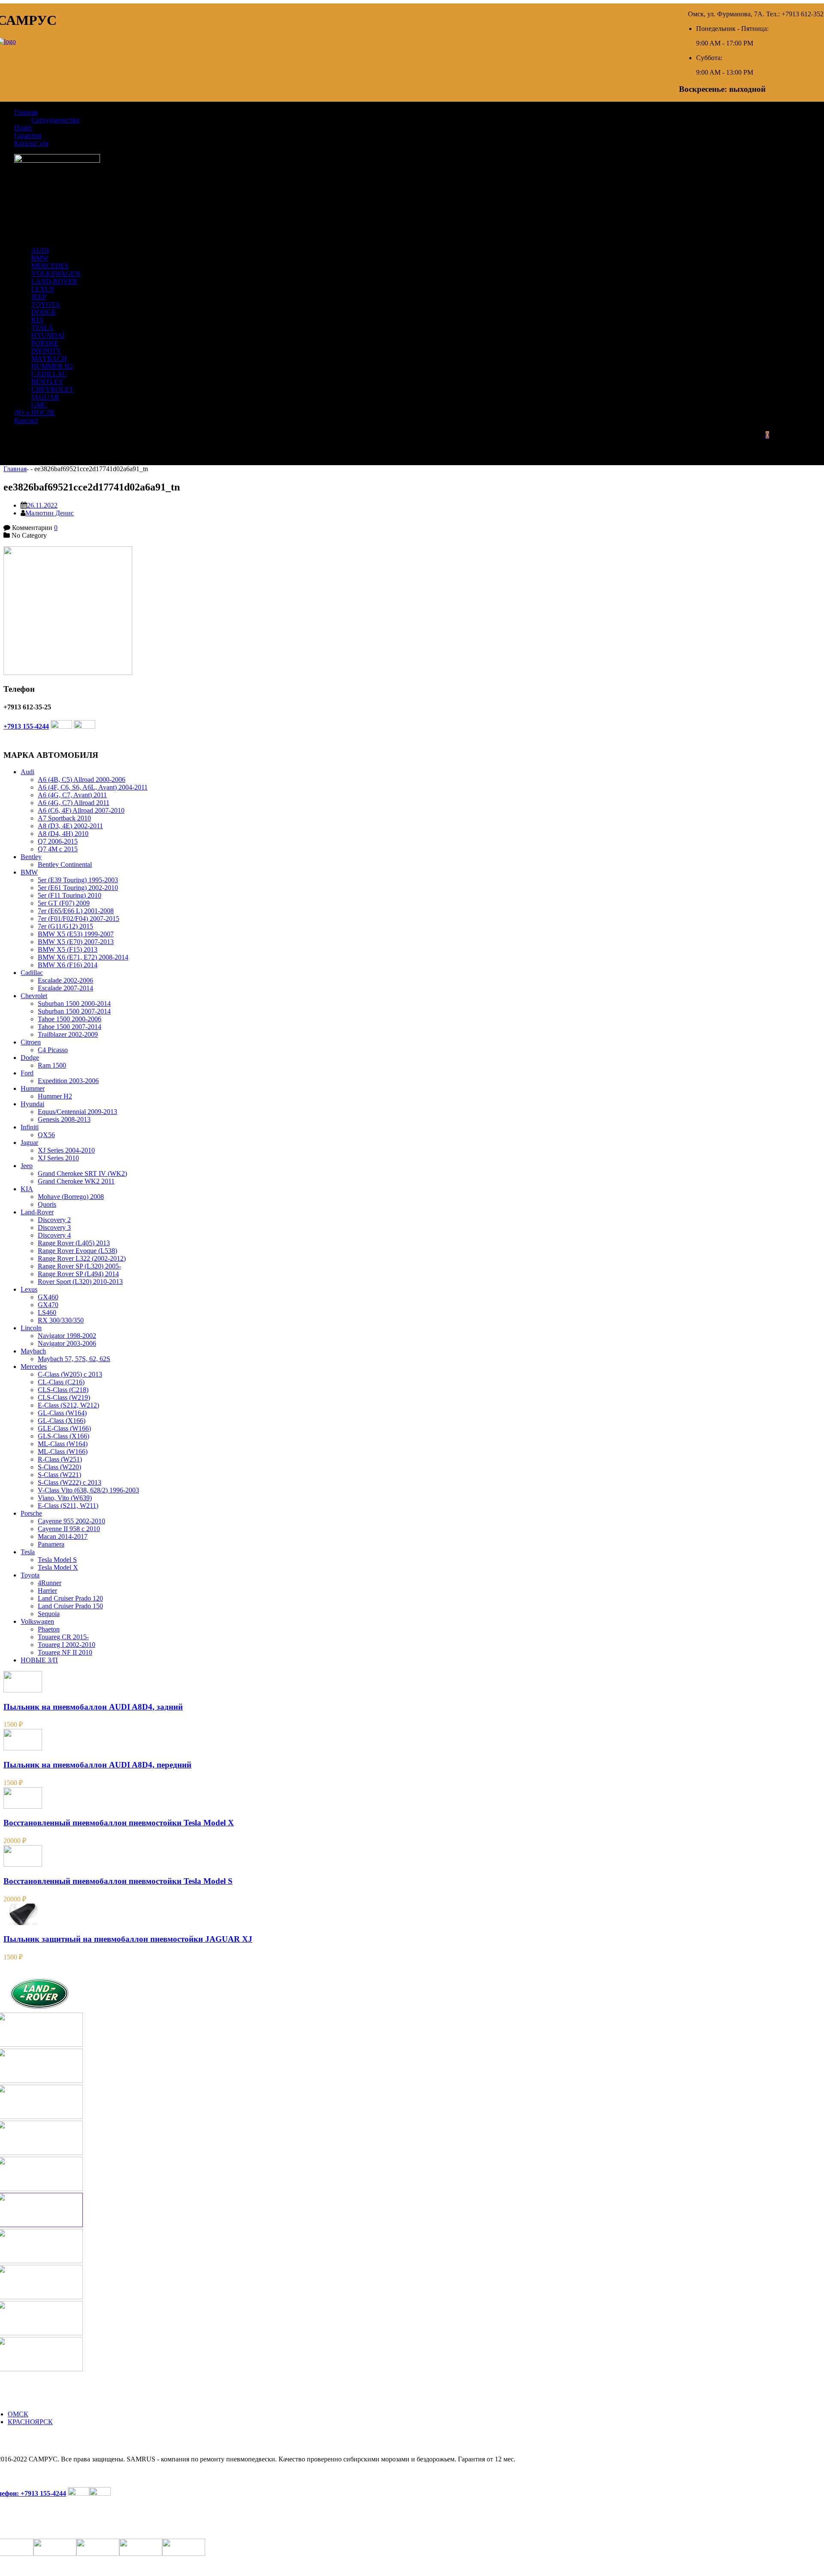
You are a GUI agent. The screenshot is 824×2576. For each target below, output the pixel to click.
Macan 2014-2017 (63, 1536)
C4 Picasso (53, 1050)
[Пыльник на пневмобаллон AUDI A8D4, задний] (23, 1690)
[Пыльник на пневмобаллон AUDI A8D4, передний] (23, 1748)
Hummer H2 (55, 1096)
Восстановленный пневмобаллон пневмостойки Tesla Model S (118, 1881)
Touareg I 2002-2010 (67, 1645)
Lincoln (31, 1328)
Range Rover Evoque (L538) (77, 1251)
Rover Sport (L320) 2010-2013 (80, 1282)
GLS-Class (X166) (64, 1436)
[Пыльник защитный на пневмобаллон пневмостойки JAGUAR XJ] (23, 1923)
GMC (39, 405)
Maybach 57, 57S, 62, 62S (74, 1359)
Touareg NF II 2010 (65, 1652)
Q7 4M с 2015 (58, 849)
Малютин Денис (50, 513)
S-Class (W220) (59, 1467)
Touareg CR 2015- (63, 1637)
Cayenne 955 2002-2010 (71, 1521)
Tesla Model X (58, 1567)
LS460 (47, 1312)
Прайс (23, 128)
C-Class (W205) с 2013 (70, 1374)
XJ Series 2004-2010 (66, 1150)
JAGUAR (45, 397)
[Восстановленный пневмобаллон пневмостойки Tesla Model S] (23, 1864)
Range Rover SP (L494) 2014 (78, 1274)
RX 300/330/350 (61, 1320)
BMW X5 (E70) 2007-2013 (76, 942)
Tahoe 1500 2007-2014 (70, 1027)
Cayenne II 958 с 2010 (69, 1529)
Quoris (47, 1204)
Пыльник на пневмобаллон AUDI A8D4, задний (93, 1707)
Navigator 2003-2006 (67, 1343)
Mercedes (34, 1367)
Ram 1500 (52, 1065)
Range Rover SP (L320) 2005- (79, 1266)
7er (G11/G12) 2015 (65, 926)
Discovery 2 (54, 1220)
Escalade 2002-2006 (65, 980)
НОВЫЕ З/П (39, 1660)
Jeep (27, 1166)
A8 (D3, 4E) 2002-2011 (70, 826)
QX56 (46, 1135)
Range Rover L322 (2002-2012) (82, 1258)
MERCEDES (50, 266)
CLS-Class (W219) (64, 1397)
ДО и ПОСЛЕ (35, 413)
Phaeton (49, 1629)
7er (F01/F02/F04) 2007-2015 (79, 919)
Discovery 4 (54, 1235)
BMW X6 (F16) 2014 (68, 965)
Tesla (28, 1552)
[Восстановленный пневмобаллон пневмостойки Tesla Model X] (23, 1806)
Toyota (30, 1575)
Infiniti (30, 1127)
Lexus (29, 1289)
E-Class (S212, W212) (68, 1405)
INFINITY (46, 351)
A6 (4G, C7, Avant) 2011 (72, 795)
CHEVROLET (52, 389)
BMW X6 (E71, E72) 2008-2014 (83, 957)
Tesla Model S (57, 1560)
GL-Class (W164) (62, 1413)
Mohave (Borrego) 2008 (71, 1197)
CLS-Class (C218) (63, 1390)
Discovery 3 (54, 1227)
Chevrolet (34, 996)
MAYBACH (49, 359)
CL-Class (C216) (61, 1382)
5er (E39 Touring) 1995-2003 (78, 880)
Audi (27, 772)
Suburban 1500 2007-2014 (74, 1011)
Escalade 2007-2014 (65, 988)
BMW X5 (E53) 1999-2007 (76, 934)
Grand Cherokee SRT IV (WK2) (82, 1173)
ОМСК (18, 2414)
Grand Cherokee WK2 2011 (76, 1181)
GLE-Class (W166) (64, 1428)
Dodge (30, 1058)
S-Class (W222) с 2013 (70, 1482)
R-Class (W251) (60, 1459)
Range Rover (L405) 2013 (74, 1243)
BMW (40, 258)
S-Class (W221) (59, 1475)
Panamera (51, 1544)
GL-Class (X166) (62, 1421)
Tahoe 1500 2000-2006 (70, 1019)
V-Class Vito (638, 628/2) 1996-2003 (88, 1490)
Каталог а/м (31, 143)
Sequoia (49, 1614)
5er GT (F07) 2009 (64, 903)
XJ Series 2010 (58, 1158)
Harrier (47, 1591)
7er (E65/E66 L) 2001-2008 (76, 911)
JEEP (39, 297)
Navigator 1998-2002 (67, 1336)
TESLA (42, 328)
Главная (26, 112)
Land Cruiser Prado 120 (70, 1598)
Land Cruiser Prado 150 (70, 1606)
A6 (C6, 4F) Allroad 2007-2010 (81, 810)
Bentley (31, 857)
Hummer (33, 1088)
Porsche (31, 1513)
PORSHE (45, 343)
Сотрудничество (55, 120)
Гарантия (28, 135)
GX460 (48, 1297)
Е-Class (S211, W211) (68, 1506)
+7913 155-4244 (26, 726)
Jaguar (29, 1143)
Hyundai (32, 1104)
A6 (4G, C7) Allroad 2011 (74, 803)
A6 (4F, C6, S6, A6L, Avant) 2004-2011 (93, 787)
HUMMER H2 (52, 366)
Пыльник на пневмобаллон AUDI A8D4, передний (97, 1765)
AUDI (40, 250)
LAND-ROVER (54, 281)
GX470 (48, 1305)
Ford (27, 1073)
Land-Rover (37, 1212)
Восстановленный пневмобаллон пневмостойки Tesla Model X (119, 1823)
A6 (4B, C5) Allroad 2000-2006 (82, 779)
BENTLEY (47, 382)
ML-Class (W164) (63, 1444)
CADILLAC (49, 374)
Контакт (26, 420)
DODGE (44, 312)
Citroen (31, 1042)
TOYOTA (46, 304)
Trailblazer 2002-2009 (68, 1034)
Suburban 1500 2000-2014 (74, 1003)
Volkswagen (37, 1621)
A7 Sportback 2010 (64, 818)
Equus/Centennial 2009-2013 (77, 1112)
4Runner (50, 1583)
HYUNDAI (48, 335)
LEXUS (43, 289)
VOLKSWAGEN (56, 274)
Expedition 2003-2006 (68, 1081)
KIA (38, 320)
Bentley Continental (65, 864)
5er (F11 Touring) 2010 (70, 895)
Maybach (33, 1351)
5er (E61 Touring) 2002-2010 (78, 888)
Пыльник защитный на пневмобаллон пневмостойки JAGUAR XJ (128, 1939)
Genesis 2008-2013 (64, 1119)
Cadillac (32, 973)
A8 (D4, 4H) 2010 (63, 834)
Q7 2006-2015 (58, 841)
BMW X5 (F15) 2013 (68, 949)
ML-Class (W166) (63, 1451)
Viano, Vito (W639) (65, 1498)
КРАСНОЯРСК (30, 2422)
